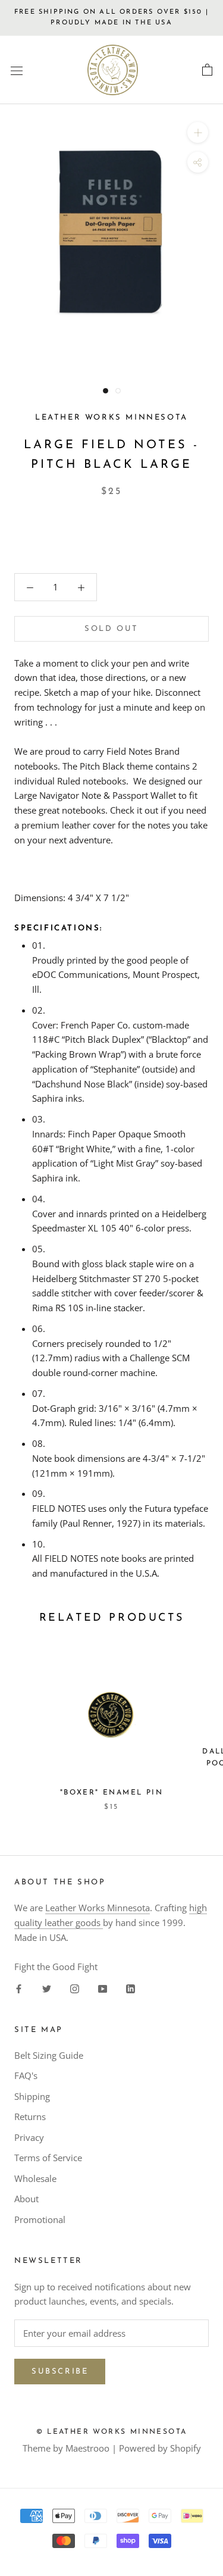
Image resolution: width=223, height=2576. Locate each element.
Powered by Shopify (160, 2448)
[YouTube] (103, 1988)
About (26, 2199)
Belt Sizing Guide (49, 2055)
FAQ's (26, 2075)
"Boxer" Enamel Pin (111, 1793)
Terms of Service (48, 2158)
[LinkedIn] (131, 1988)
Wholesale (35, 2178)
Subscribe (60, 2372)
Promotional (40, 2219)
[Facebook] (19, 1988)
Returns (30, 2117)
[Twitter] (47, 1988)
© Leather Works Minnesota (112, 2432)
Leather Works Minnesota (98, 1908)
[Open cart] (207, 70)
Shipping (32, 2096)
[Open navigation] (17, 70)
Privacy (29, 2137)
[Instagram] (75, 1988)
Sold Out (111, 629)
